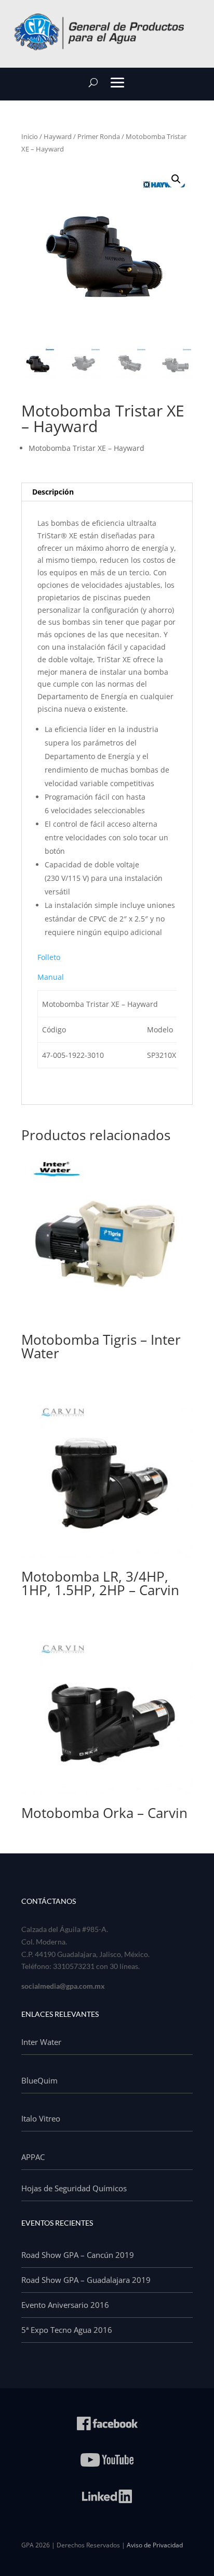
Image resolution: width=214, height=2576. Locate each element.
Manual (51, 977)
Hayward (58, 136)
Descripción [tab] (53, 492)
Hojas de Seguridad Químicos (74, 2188)
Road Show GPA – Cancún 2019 (78, 2255)
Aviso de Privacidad (155, 2545)
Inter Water (41, 2042)
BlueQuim (39, 2080)
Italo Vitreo (41, 2118)
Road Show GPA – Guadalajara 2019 (86, 2280)
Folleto (49, 957)
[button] (176, 179)
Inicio (30, 136)
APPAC (33, 2157)
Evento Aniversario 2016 (65, 2305)
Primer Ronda (99, 136)
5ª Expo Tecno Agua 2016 (67, 2330)
